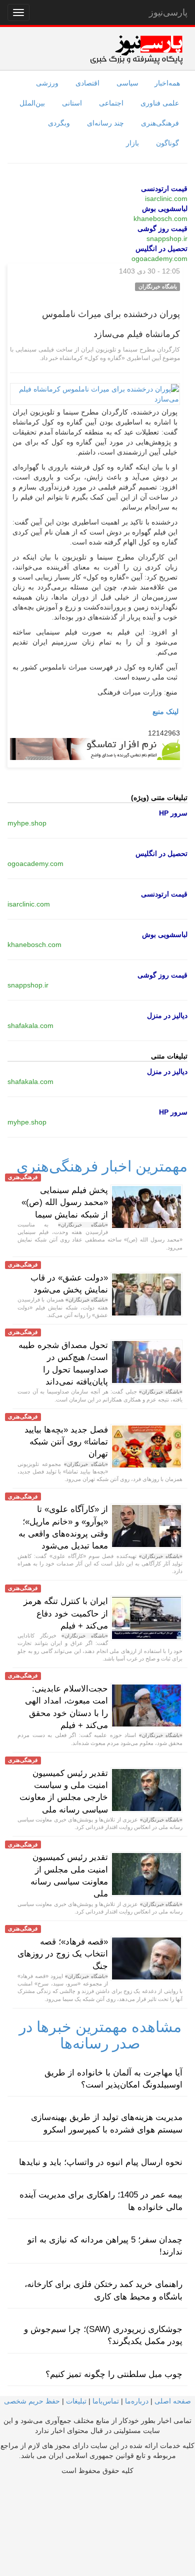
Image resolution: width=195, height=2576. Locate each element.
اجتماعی (111, 103)
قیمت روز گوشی (162, 228)
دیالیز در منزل (167, 1015)
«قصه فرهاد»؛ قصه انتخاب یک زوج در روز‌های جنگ (63, 1954)
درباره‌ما (137, 2401)
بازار (132, 143)
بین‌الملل (32, 103)
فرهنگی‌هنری (160, 123)
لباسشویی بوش (165, 208)
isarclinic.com (166, 198)
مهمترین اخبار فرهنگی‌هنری (102, 1166)
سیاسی (127, 83)
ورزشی (47, 83)
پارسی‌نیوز (168, 12)
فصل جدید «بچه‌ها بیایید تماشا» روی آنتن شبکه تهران (66, 1442)
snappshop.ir (167, 238)
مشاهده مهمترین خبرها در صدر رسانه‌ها (100, 2035)
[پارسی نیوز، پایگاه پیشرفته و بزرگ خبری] (136, 49)
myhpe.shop (27, 823)
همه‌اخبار (167, 83)
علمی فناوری (160, 103)
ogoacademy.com (159, 258)
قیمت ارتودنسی (164, 188)
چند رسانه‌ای (105, 123)
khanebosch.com (160, 218)
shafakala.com (30, 1025)
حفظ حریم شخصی (32, 2401)
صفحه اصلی (173, 2401)
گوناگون (167, 143)
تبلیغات (76, 2401)
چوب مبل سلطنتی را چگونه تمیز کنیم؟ (114, 2374)
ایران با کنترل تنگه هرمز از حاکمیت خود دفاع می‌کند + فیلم (66, 1613)
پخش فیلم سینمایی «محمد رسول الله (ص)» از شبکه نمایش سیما (65, 1202)
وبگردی (59, 123)
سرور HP (173, 813)
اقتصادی (87, 83)
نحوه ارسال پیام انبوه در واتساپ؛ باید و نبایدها (101, 2162)
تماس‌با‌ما (106, 2401)
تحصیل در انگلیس (161, 248)
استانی (72, 103)
